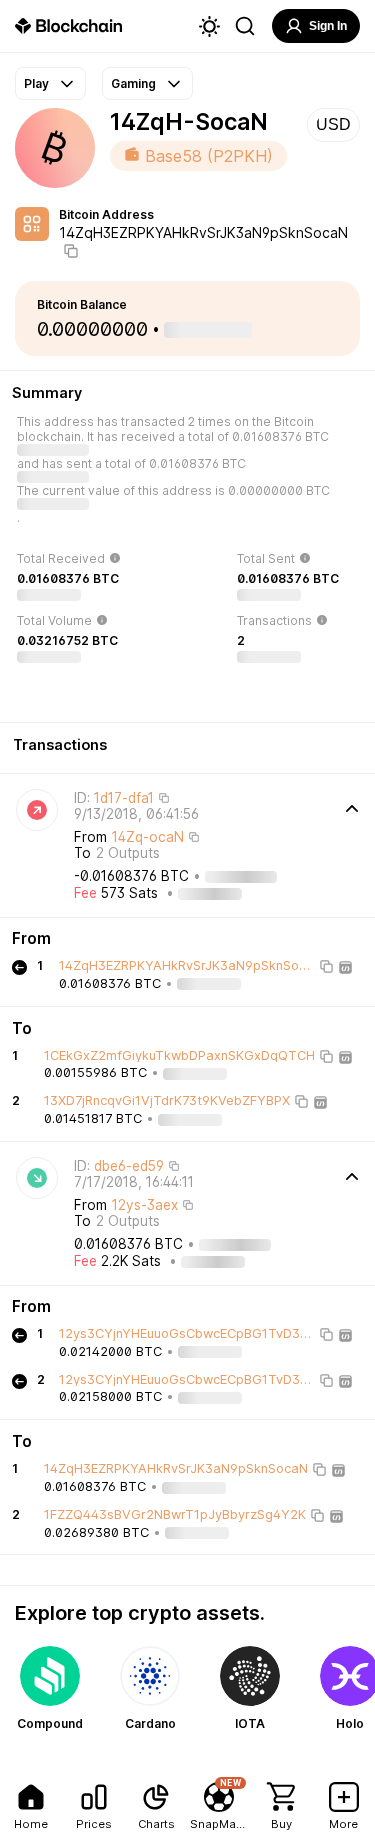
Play (36, 83)
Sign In (328, 26)
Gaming (133, 83)
